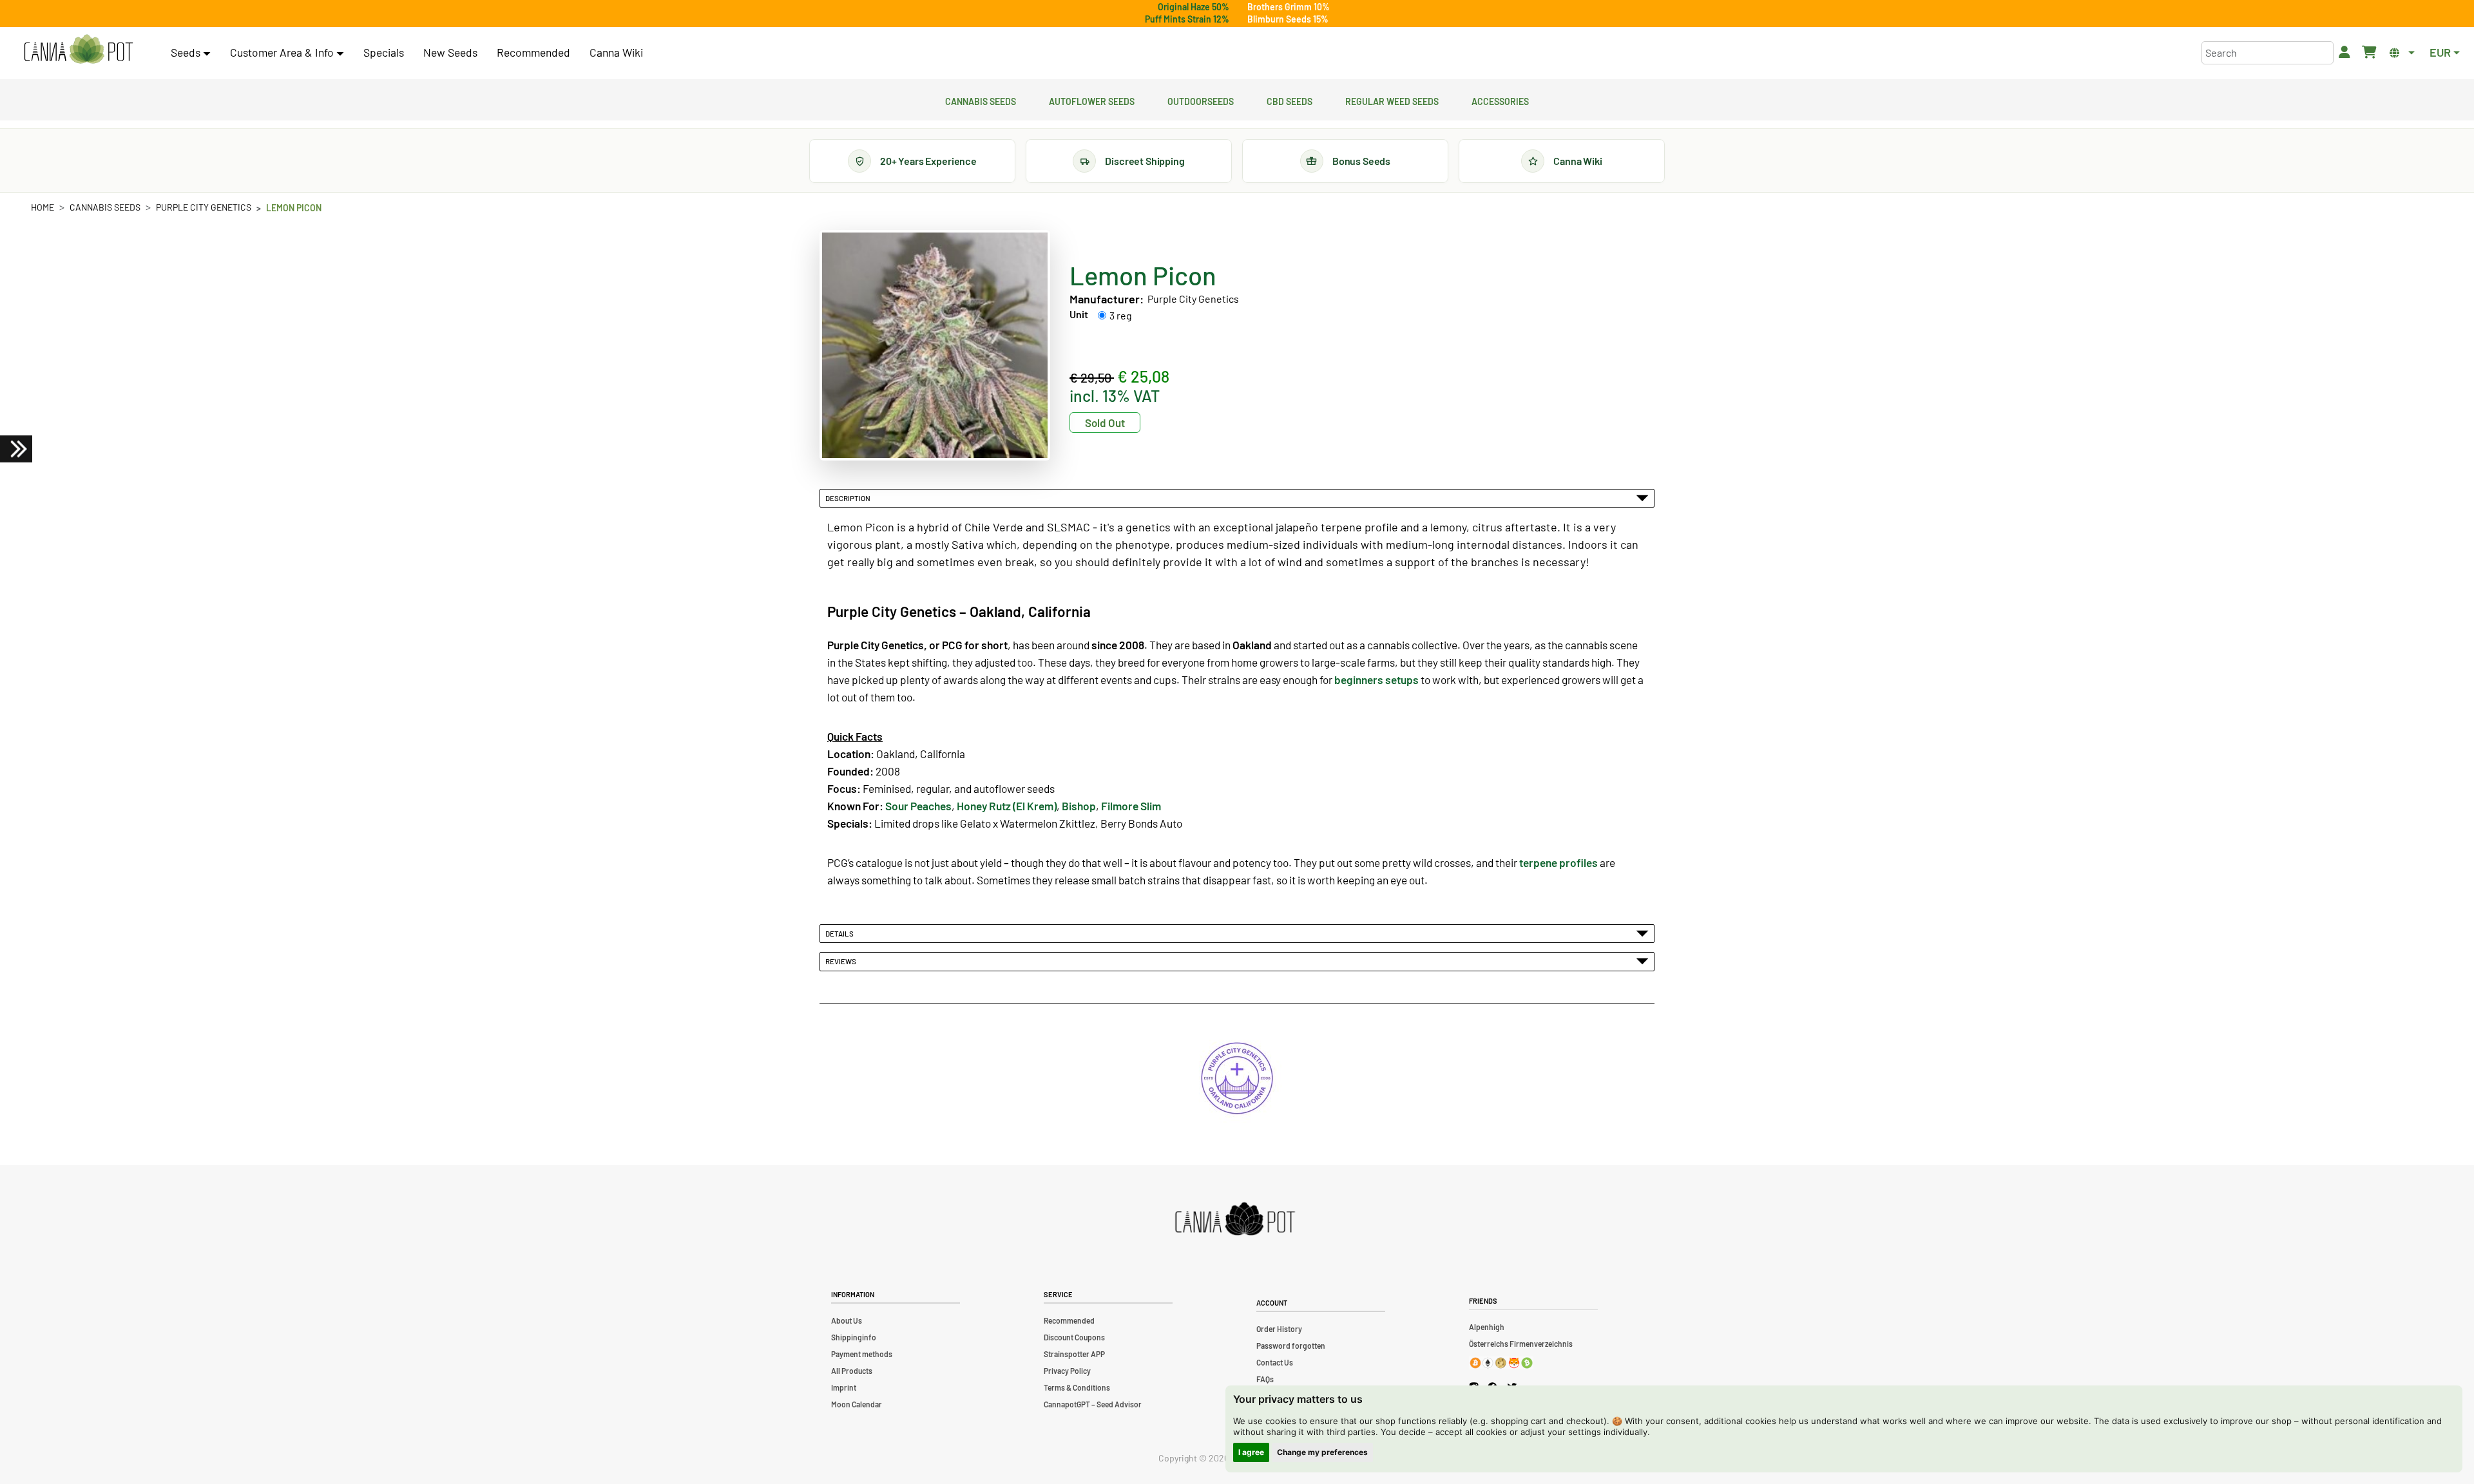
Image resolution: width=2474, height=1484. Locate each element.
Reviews (842, 961)
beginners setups (1376, 680)
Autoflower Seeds (1092, 100)
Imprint (844, 1387)
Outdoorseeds (1201, 100)
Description (849, 498)
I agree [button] (1251, 1452)
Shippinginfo (854, 1337)
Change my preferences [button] (1322, 1452)
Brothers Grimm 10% (1289, 7)
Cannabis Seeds (981, 100)
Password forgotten (1291, 1346)
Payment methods (862, 1354)
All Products (852, 1371)
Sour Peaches (918, 806)
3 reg (1121, 315)
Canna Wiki (616, 52)
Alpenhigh (1487, 1327)
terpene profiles (1558, 862)
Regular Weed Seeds (1392, 100)
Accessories (1500, 100)
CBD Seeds (1290, 100)
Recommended (533, 52)
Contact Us (1275, 1362)
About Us (847, 1320)
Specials (384, 52)
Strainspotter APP (1074, 1354)
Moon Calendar (857, 1404)
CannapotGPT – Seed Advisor (1093, 1404)
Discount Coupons (1074, 1337)
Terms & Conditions (1077, 1387)
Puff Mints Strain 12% (1187, 19)
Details (841, 933)
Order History (1279, 1329)
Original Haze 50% (1194, 7)
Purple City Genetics (204, 207)
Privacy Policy (1067, 1371)
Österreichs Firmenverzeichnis (1521, 1344)
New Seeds (450, 52)
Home (43, 207)
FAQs (1265, 1379)
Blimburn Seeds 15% (1288, 19)
